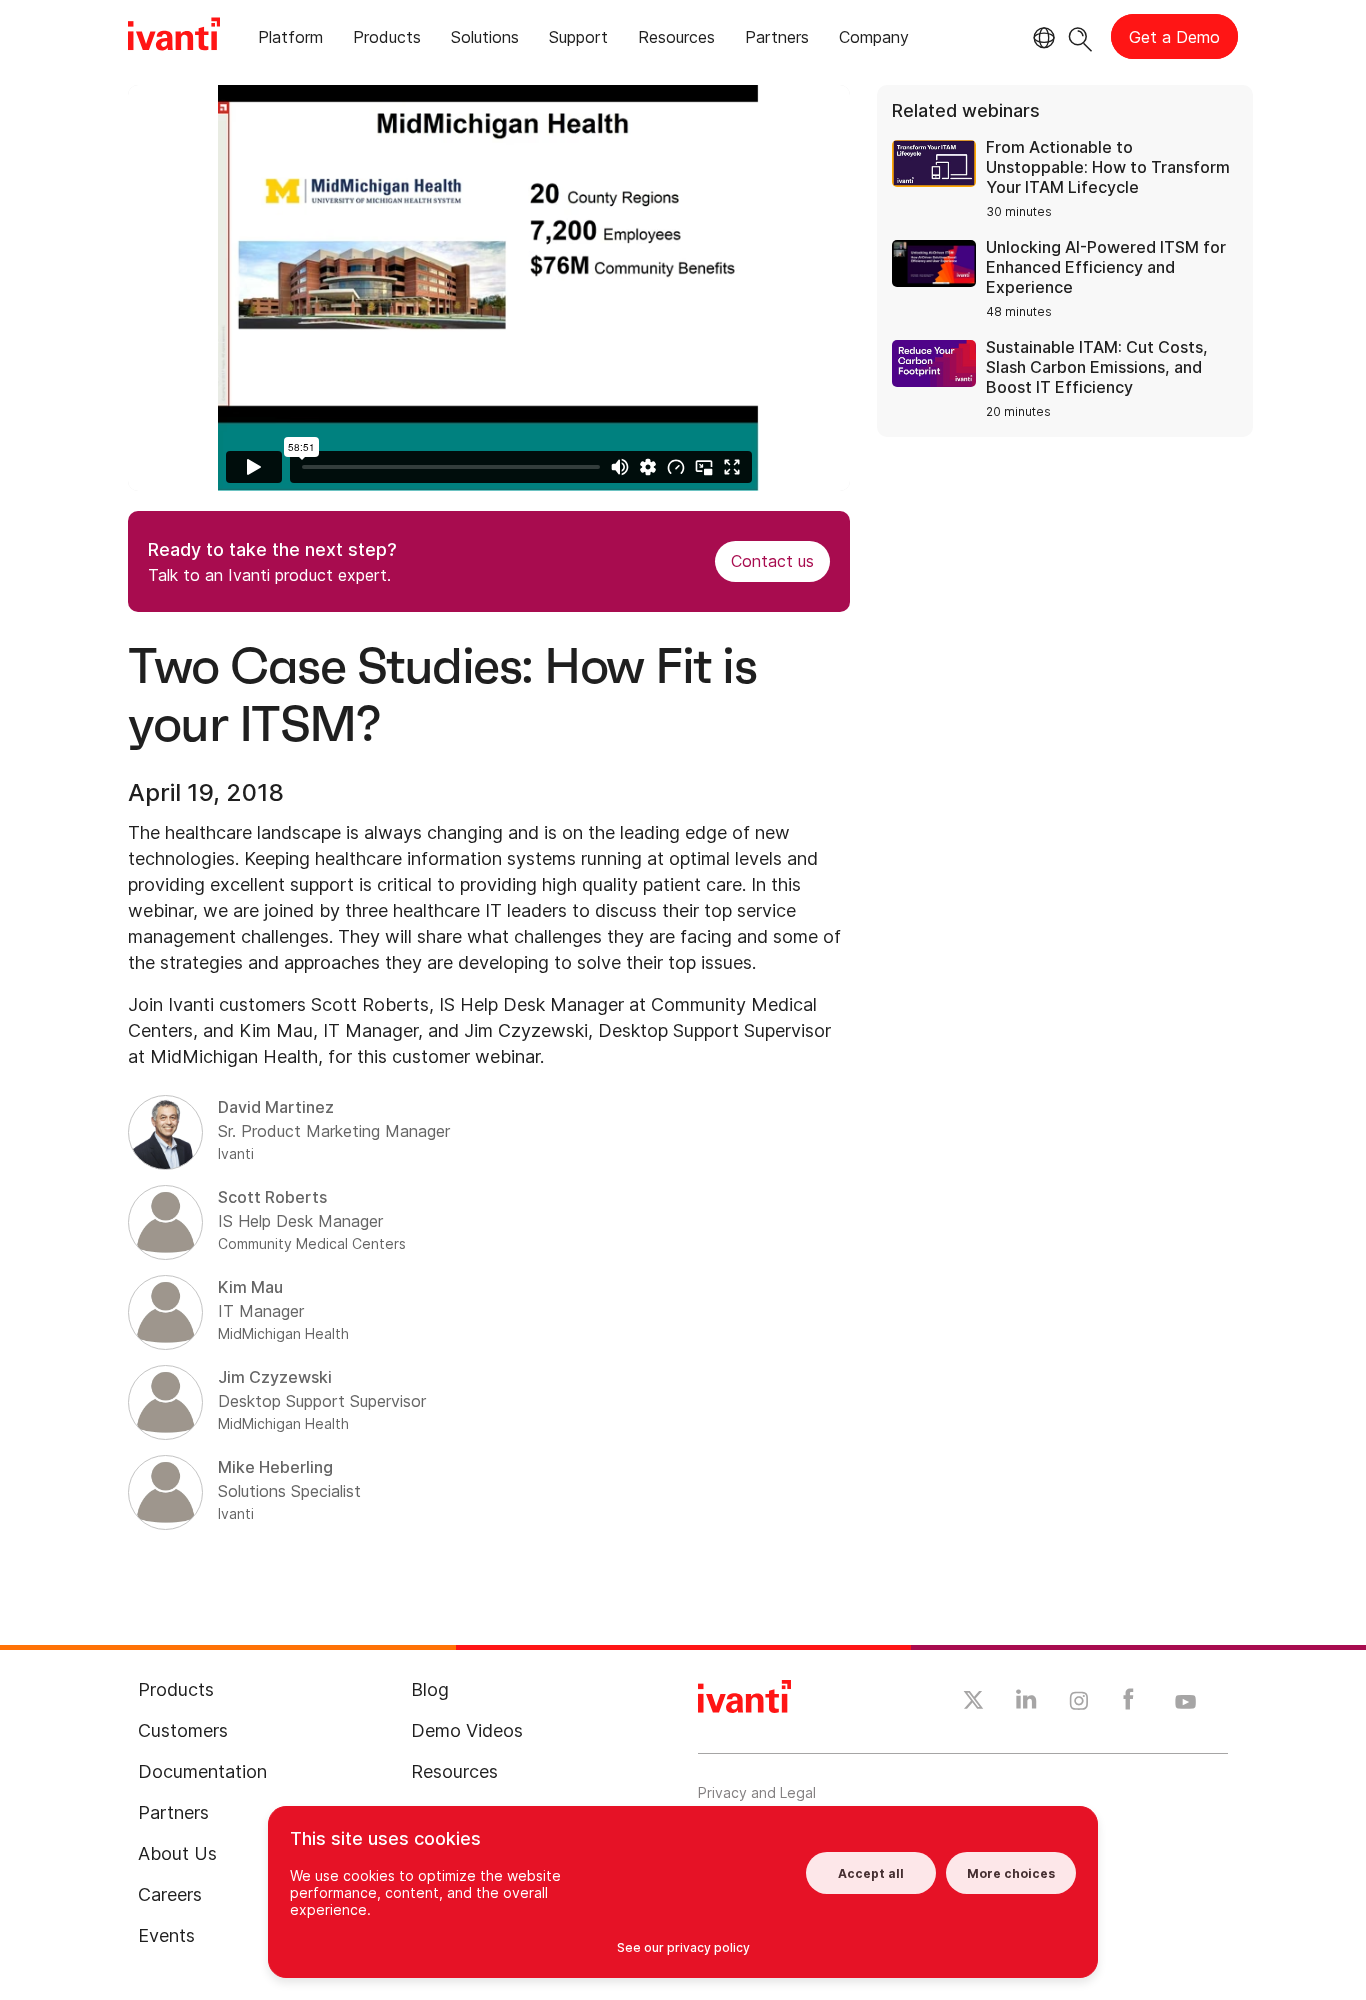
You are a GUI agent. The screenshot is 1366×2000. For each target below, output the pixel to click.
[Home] (174, 37)
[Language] (1041, 38)
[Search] (1080, 36)
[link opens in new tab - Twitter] (973, 1703)
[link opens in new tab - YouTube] (1185, 1703)
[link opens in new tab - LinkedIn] (1026, 1704)
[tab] (290, 40)
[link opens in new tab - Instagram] (1079, 1704)
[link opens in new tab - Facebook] (1128, 1704)
